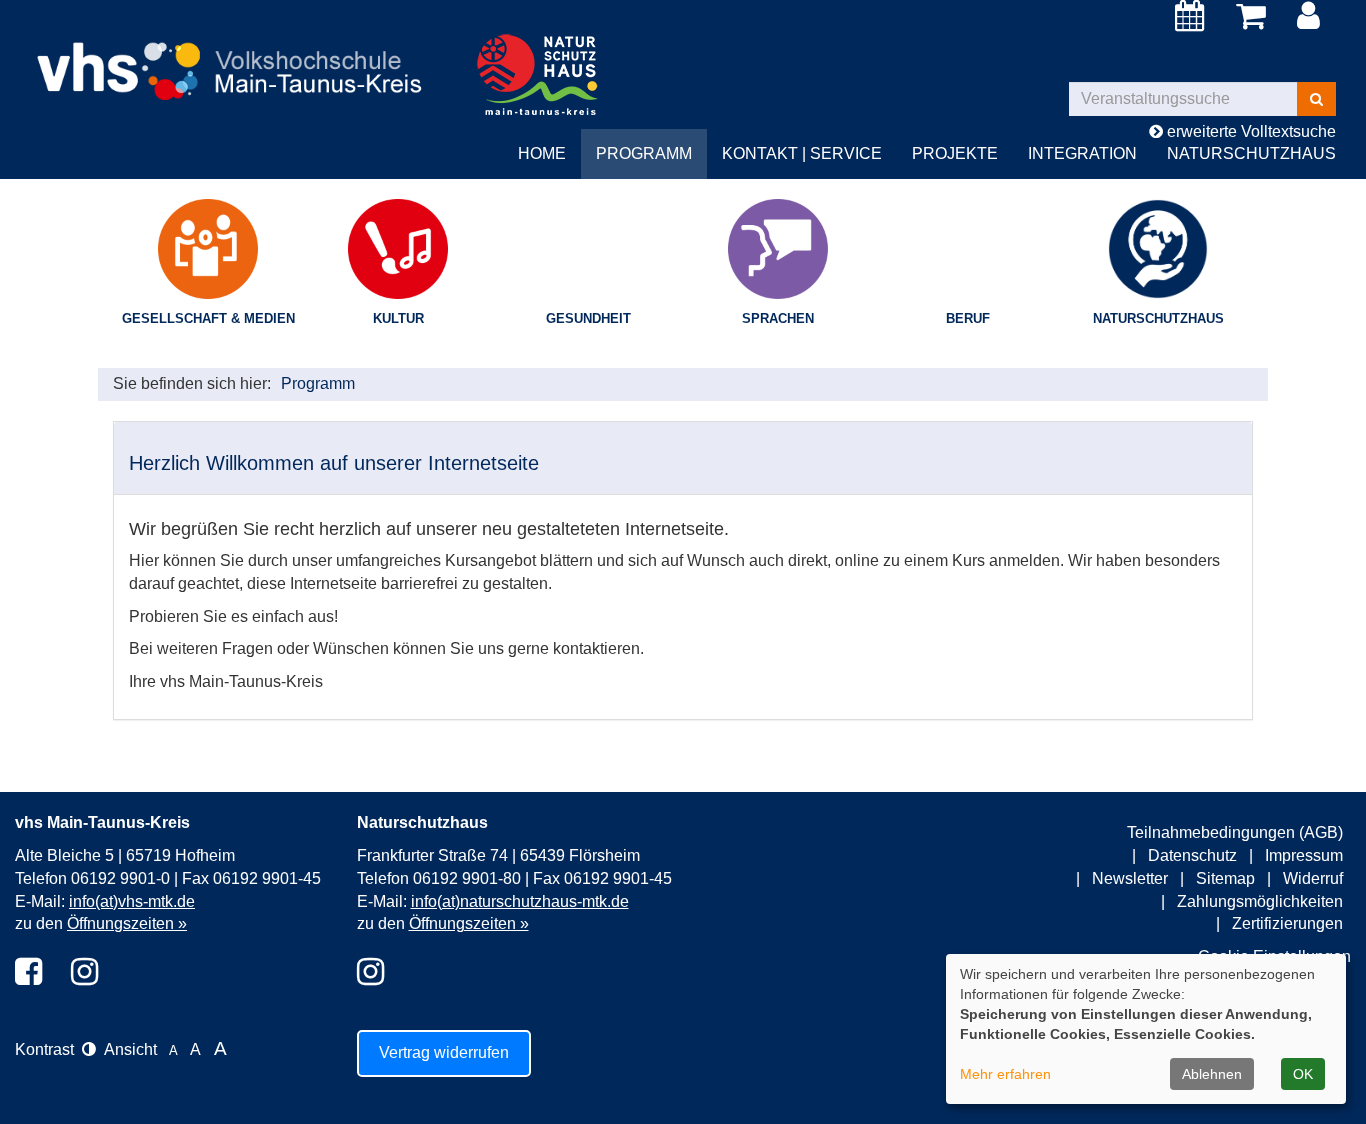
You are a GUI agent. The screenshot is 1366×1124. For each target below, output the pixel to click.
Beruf (968, 318)
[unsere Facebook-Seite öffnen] (28, 973)
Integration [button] (1082, 153)
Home (542, 153)
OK (1303, 1074)
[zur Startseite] (237, 54)
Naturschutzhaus (1158, 318)
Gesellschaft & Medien (208, 318)
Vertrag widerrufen (444, 1052)
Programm (318, 383)
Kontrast (48, 1049)
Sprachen (778, 318)
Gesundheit (588, 318)
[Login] (1312, 17)
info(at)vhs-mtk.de (132, 901)
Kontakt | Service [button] (802, 153)
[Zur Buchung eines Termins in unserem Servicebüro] (1193, 21)
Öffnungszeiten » (127, 923)
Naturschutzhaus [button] (1251, 153)
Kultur (398, 318)
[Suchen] (1316, 99)
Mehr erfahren (1005, 1074)
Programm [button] (644, 153)
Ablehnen (1212, 1074)
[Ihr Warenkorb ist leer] (1254, 17)
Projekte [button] (955, 153)
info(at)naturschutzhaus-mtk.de (520, 901)
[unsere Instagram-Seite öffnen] (84, 973)
